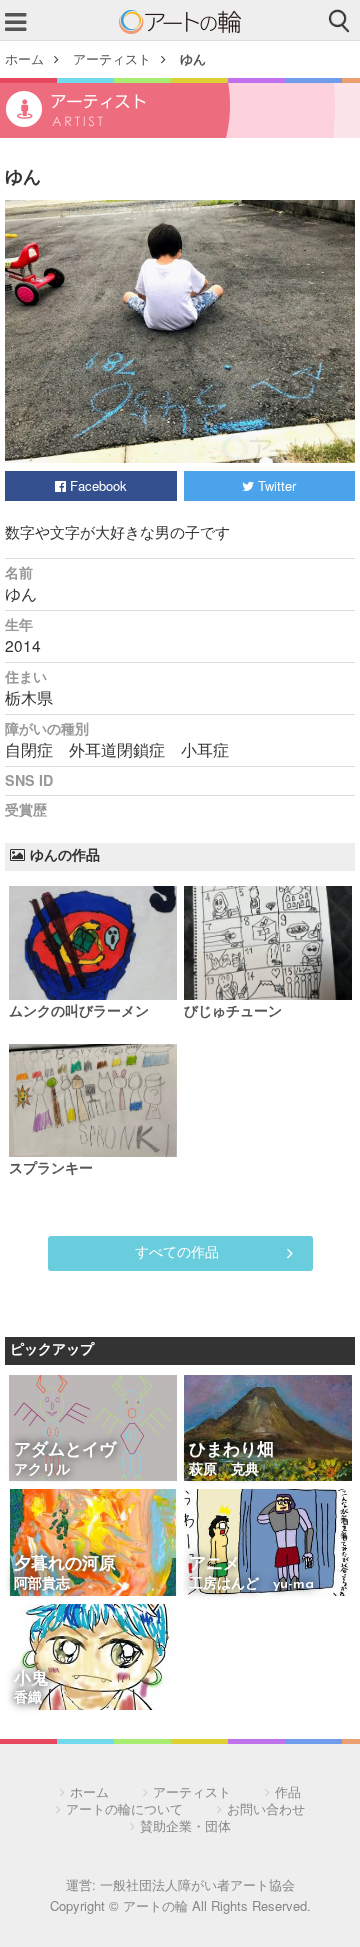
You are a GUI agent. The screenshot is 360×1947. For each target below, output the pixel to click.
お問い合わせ (266, 1808)
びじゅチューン (233, 1012)
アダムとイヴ (65, 1450)
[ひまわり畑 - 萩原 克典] (268, 1429)
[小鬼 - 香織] (93, 1658)
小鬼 (31, 1679)
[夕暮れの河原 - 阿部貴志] (93, 1543)
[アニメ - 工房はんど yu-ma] (268, 1543)
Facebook (96, 485)
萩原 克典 (224, 1470)
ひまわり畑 (231, 1450)
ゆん (193, 58)
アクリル (42, 1470)
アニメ (214, 1564)
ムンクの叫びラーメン (79, 1012)
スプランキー (51, 1169)
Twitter (275, 485)
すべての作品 (177, 1251)
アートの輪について (124, 1808)
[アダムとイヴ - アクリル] (93, 1429)
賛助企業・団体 (185, 1825)
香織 (28, 1698)
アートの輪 (180, 22)
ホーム (24, 58)
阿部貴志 (42, 1584)
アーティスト (112, 58)
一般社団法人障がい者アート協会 (197, 1884)
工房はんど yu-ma (251, 1584)
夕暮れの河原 (65, 1564)
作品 (288, 1791)
